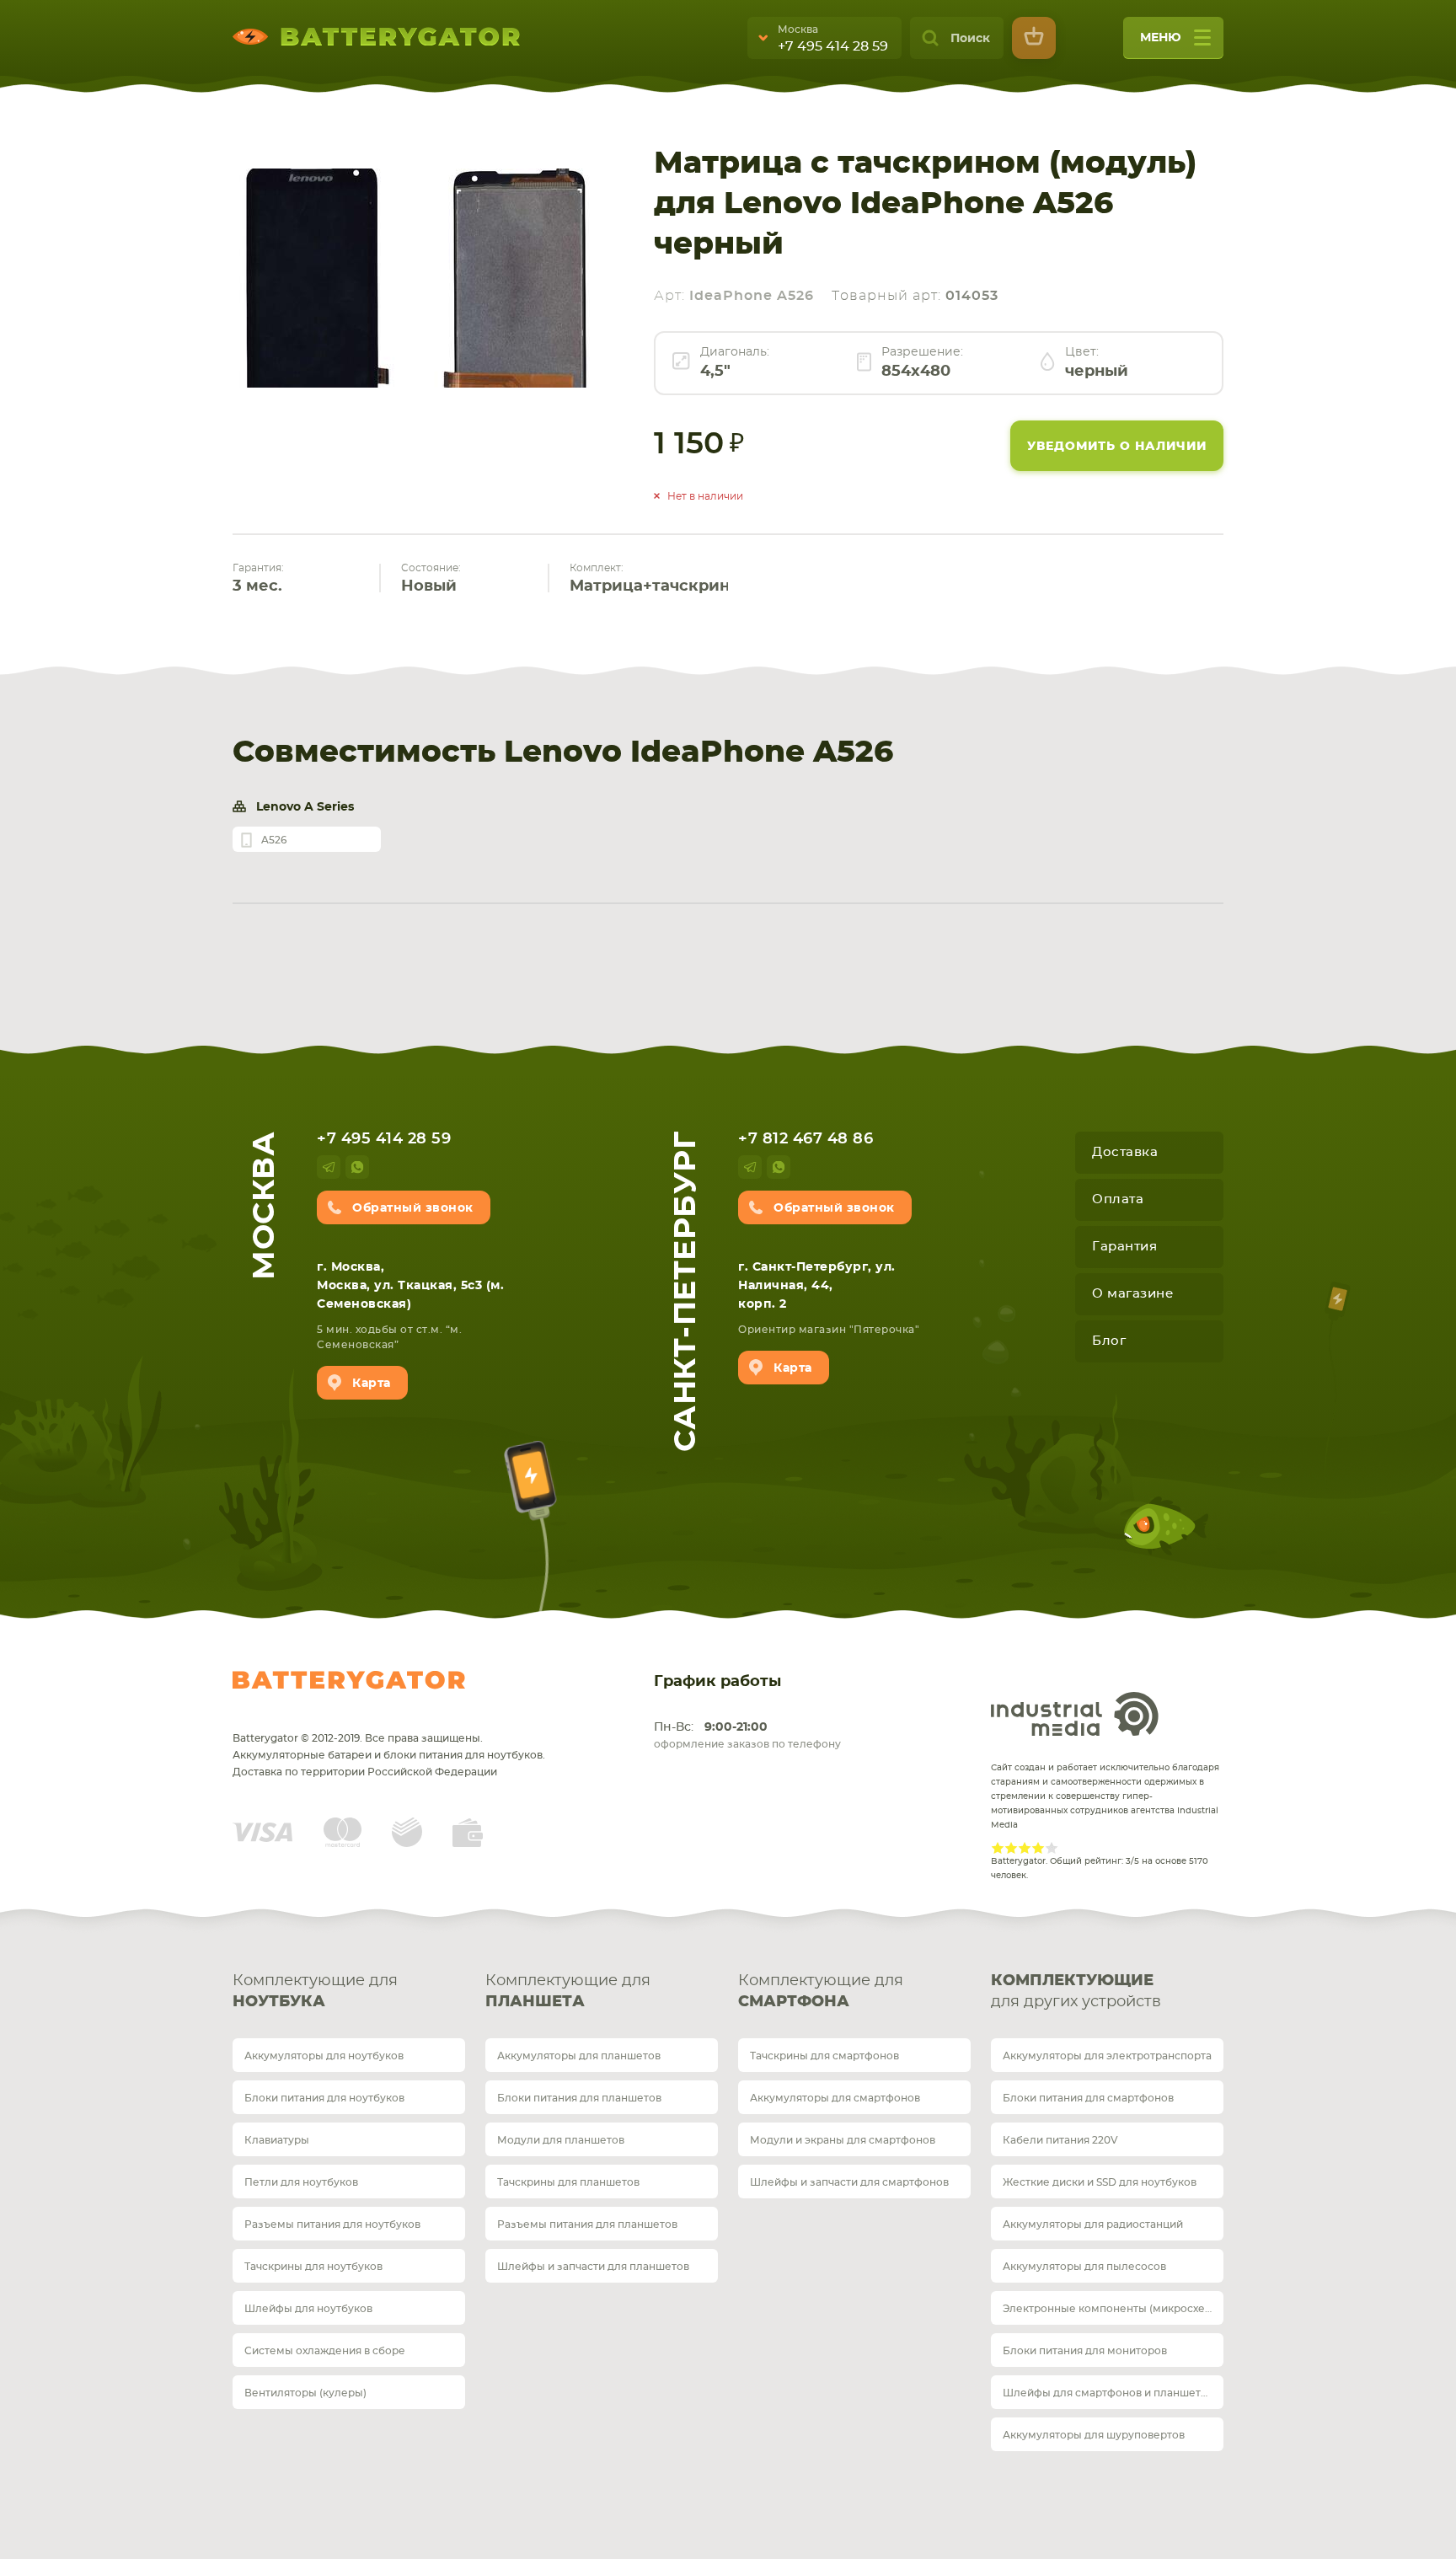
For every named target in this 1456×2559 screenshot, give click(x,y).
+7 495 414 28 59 (833, 46)
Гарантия (1124, 1247)
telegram (329, 1167)
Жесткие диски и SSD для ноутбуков (1100, 2182)
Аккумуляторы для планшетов (579, 2056)
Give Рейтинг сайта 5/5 (1052, 1848)
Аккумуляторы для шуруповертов (1094, 2435)
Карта (372, 1384)
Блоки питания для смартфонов (1088, 2098)
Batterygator (349, 1680)
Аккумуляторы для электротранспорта (1107, 2056)
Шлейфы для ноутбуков (308, 2309)
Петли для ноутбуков (301, 2182)
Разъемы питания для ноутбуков (332, 2224)
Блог (1109, 1341)
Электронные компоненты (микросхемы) (1113, 2309)
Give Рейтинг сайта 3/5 (1025, 1848)
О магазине (1132, 1294)
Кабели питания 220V (1060, 2140)
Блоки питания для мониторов (1085, 2351)
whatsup (357, 1167)
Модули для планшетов (561, 2140)
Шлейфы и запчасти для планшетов (593, 2267)
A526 (274, 840)
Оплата (1118, 1199)
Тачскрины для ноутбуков (313, 2267)
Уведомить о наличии (1117, 447)
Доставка (1125, 1152)
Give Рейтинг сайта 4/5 (1038, 1848)
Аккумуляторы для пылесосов (1084, 2267)
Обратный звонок (413, 1208)
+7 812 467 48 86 (806, 1139)
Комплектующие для (315, 1992)
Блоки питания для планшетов (579, 2098)
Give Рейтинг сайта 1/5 (998, 1848)
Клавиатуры (277, 2140)
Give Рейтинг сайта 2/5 (1011, 1848)
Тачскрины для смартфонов (824, 2056)
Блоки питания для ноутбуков (324, 2098)
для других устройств (1076, 1992)
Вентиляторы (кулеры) (305, 2393)
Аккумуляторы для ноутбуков (324, 2056)
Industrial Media (1075, 1714)
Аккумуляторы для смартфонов (835, 2098)
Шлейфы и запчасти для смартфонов (849, 2182)
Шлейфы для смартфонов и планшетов (1108, 2393)
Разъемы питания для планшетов (587, 2224)
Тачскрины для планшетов (568, 2182)
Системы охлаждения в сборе (325, 2351)
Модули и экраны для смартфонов (843, 2140)
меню (1161, 38)
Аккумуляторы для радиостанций (1093, 2224)
